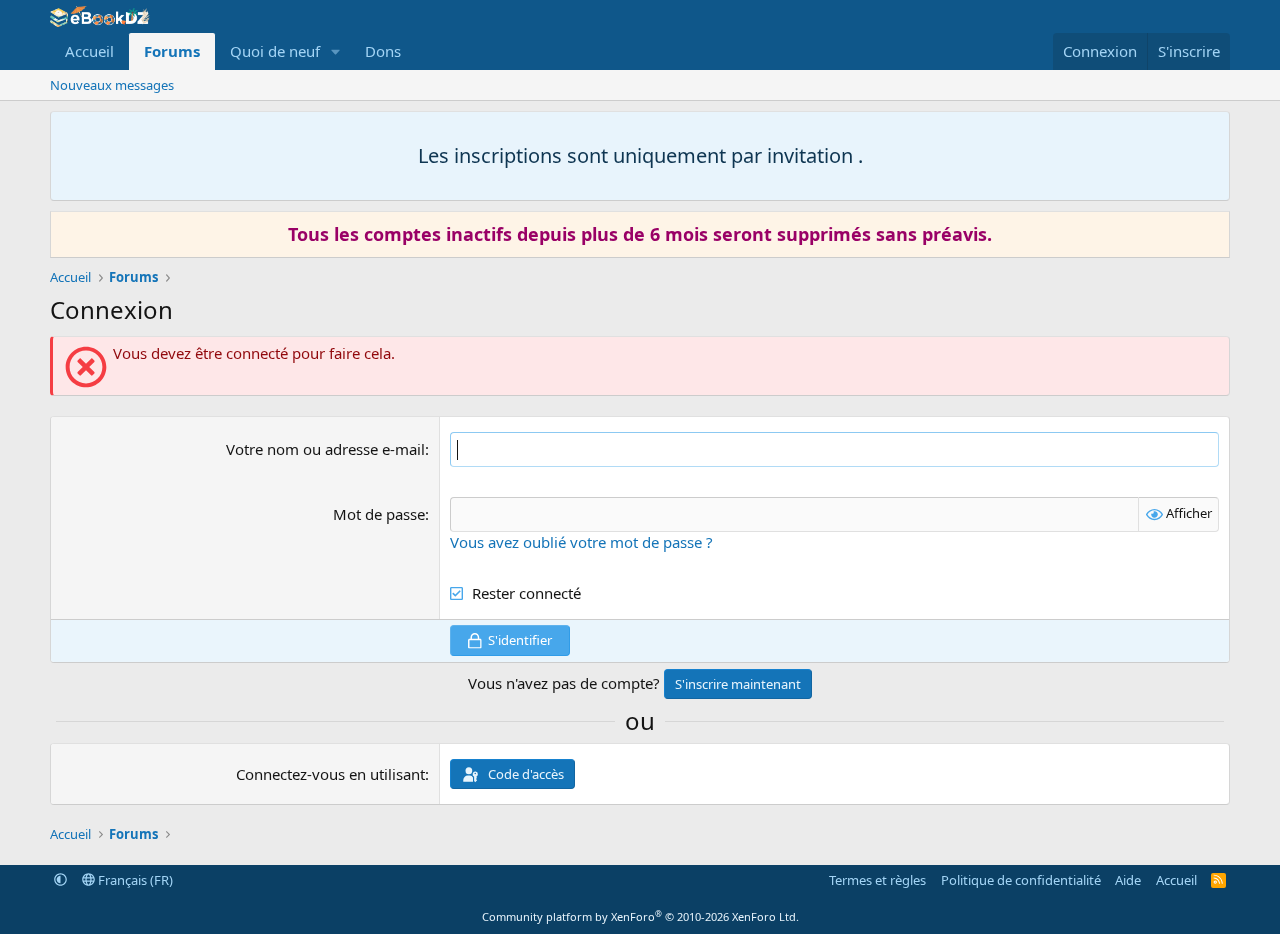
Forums (172, 51)
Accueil (89, 51)
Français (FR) (134, 880)
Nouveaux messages (112, 85)
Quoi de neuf (275, 51)
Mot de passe (379, 514)
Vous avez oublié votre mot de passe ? (581, 542)
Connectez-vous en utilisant (330, 774)
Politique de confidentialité (1021, 880)
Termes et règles (877, 880)
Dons (383, 51)
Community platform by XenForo (640, 916)
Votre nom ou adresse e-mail (325, 449)
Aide (1128, 880)
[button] (336, 51)
